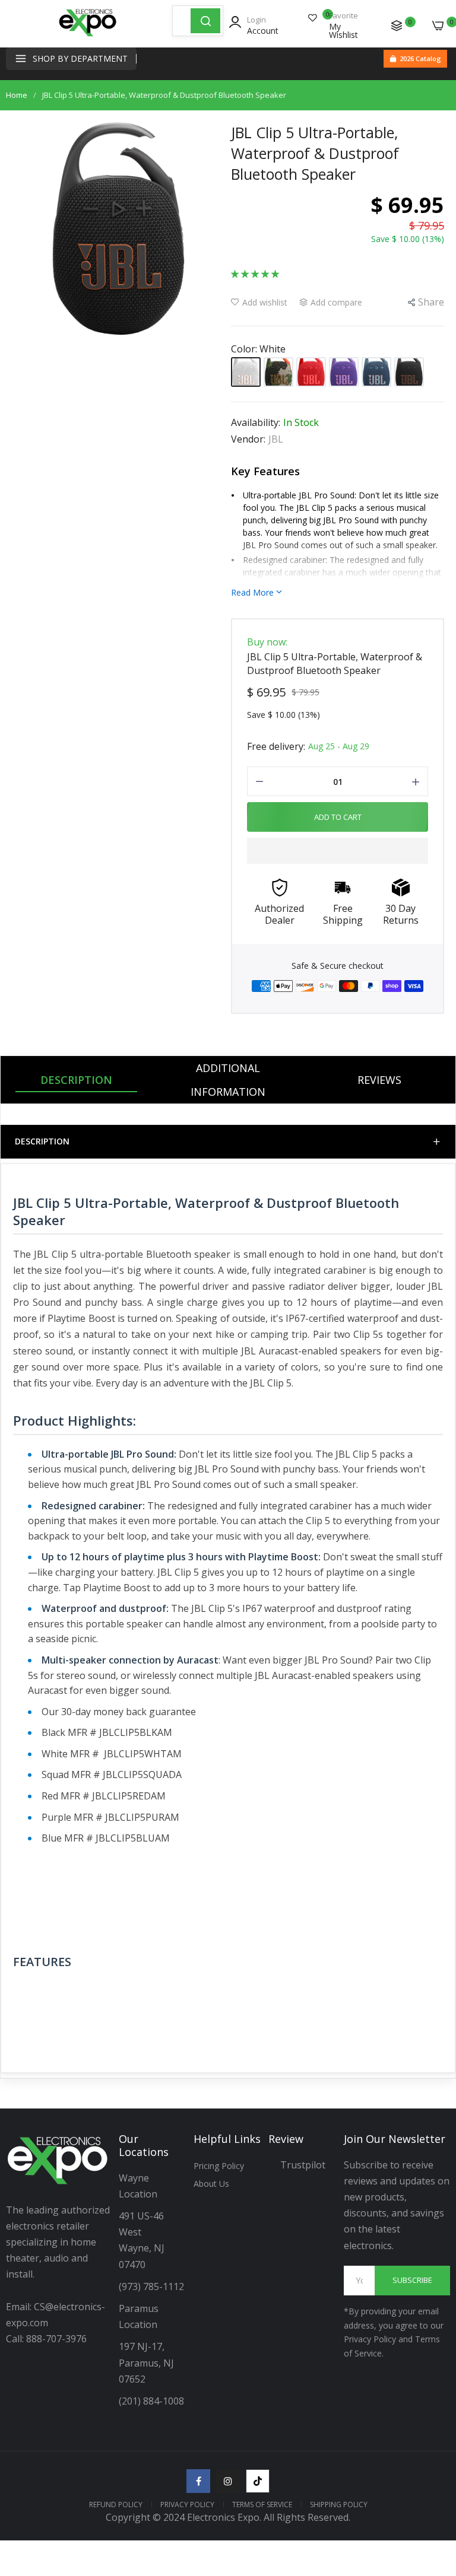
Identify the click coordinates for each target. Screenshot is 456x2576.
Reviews (379, 1080)
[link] (432, 2478)
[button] (255, 273)
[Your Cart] (438, 26)
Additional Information (228, 1080)
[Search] (205, 21)
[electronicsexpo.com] (88, 36)
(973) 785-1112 (153, 2286)
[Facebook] (198, 2481)
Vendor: (248, 439)
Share (431, 302)
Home (17, 95)
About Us (211, 2184)
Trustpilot (303, 2165)
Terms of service (262, 2505)
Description (76, 1080)
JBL (276, 439)
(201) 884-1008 (151, 2401)
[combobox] (182, 21)
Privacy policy (187, 2505)
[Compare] (397, 26)
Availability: (256, 422)
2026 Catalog (420, 58)
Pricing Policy (219, 2166)
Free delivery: (276, 746)
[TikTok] (258, 2481)
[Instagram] (228, 2481)
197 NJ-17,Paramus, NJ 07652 (146, 2362)
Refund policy (116, 2505)
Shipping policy (339, 2505)
